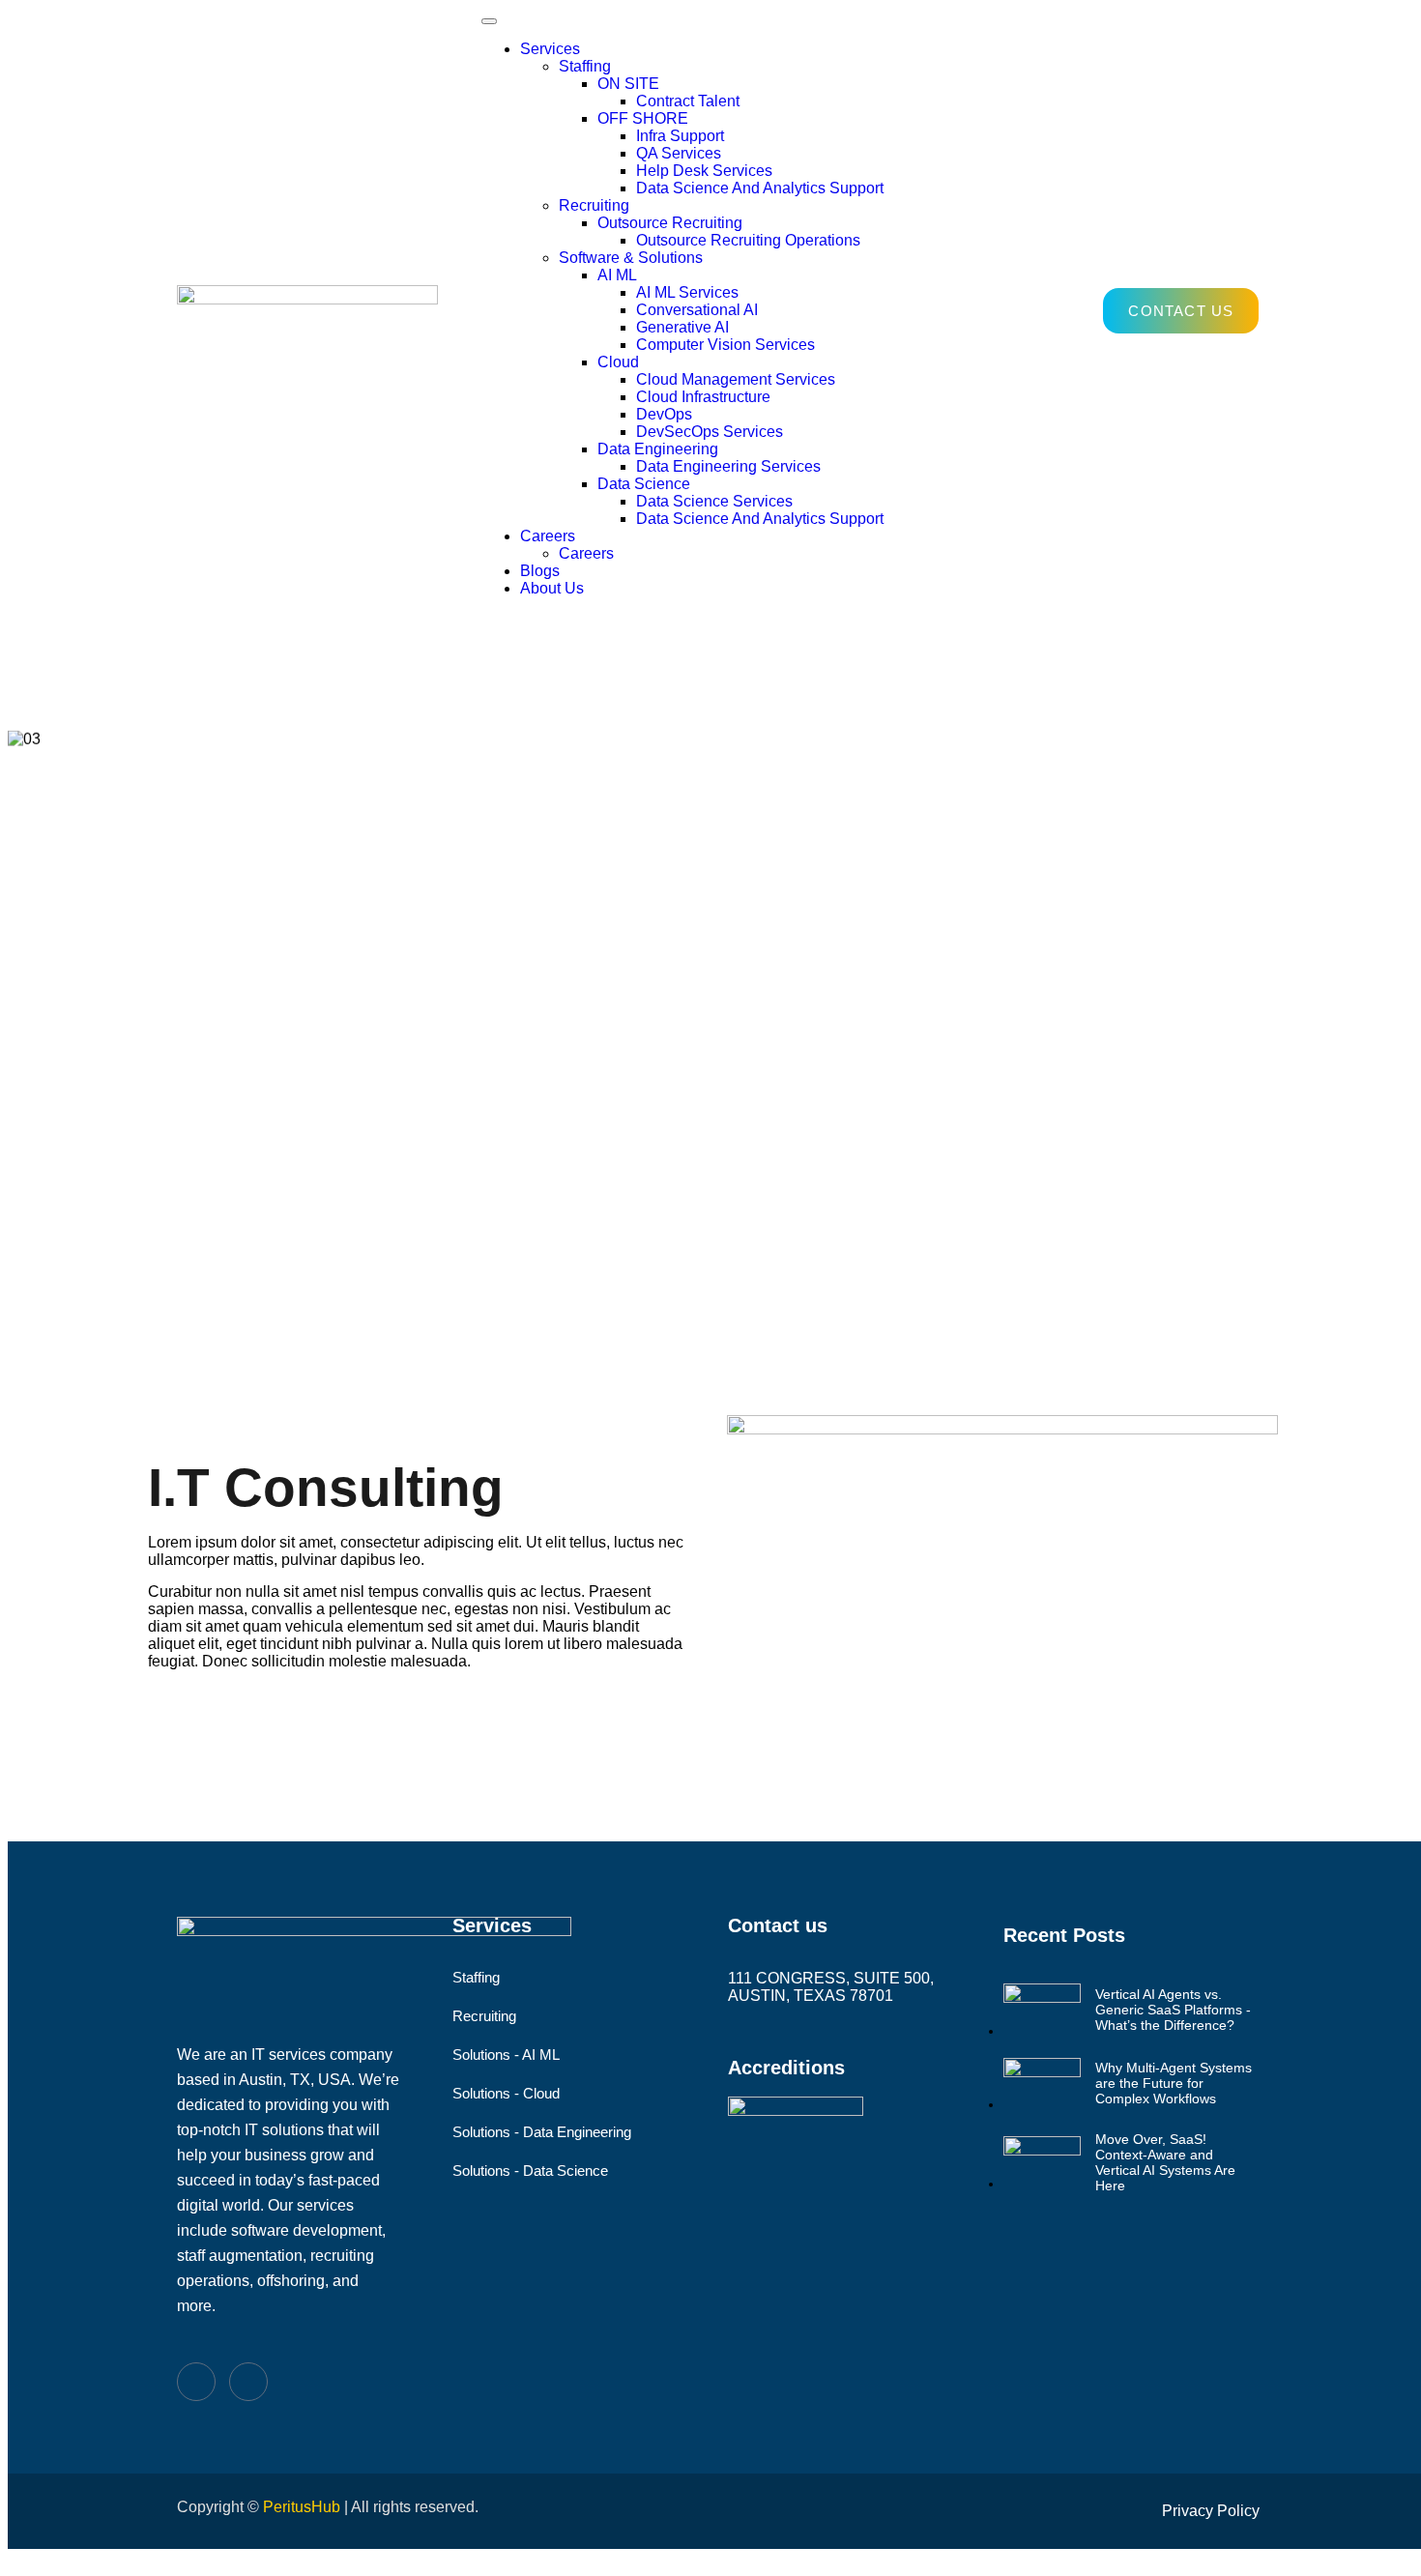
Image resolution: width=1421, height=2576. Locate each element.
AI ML (617, 275)
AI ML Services (687, 292)
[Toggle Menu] (489, 21)
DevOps (664, 414)
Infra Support (680, 136)
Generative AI (682, 327)
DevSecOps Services (710, 432)
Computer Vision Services (725, 345)
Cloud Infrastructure (703, 397)
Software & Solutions (631, 258)
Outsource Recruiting (670, 223)
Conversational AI (697, 310)
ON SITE (628, 84)
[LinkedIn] (196, 2382)
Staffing (585, 66)
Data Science (644, 484)
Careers (548, 536)
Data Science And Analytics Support (760, 188)
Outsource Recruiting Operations (748, 240)
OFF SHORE (643, 118)
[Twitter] (248, 2382)
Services (550, 49)
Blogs (540, 571)
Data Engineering (658, 449)
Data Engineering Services (728, 466)
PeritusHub (302, 2507)
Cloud (618, 362)
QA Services (679, 153)
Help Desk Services (704, 171)
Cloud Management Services (736, 379)
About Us (552, 588)
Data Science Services (714, 501)
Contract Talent (688, 101)
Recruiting (594, 205)
